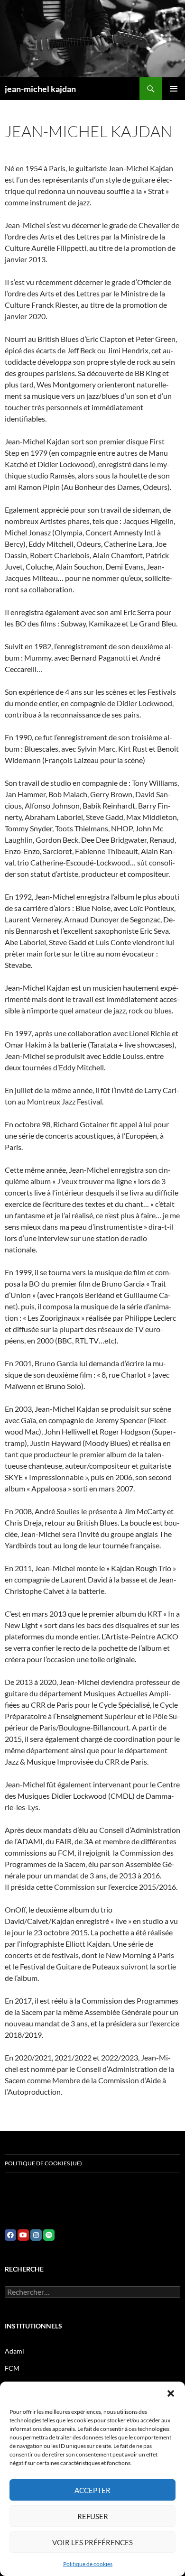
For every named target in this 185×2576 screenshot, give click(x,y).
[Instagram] (36, 2235)
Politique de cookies (88, 2564)
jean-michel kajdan (40, 89)
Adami (14, 2351)
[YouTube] (23, 2235)
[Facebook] (10, 2235)
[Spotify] (49, 2235)
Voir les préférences (92, 2542)
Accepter (92, 2490)
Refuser (93, 2516)
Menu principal (174, 89)
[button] (171, 2393)
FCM (12, 2368)
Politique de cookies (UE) (43, 2163)
